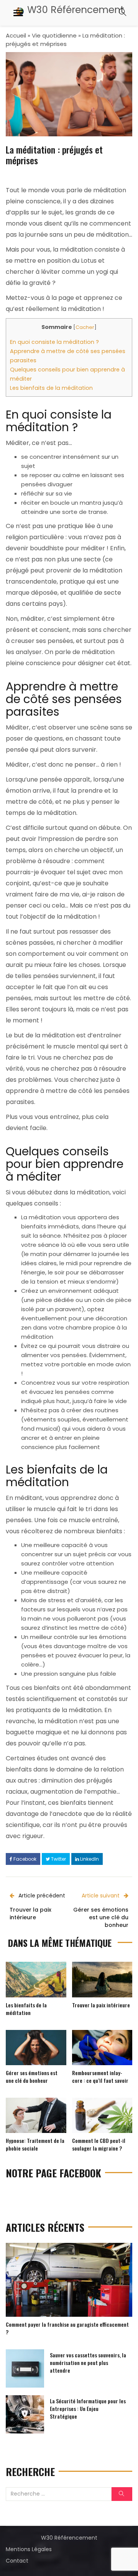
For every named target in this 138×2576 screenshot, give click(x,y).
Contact (17, 2561)
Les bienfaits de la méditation (51, 388)
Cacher (85, 327)
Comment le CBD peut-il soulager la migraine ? (99, 2144)
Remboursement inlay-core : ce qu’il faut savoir (100, 2076)
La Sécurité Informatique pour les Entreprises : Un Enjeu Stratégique (88, 2408)
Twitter (58, 1859)
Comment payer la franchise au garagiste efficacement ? (67, 2328)
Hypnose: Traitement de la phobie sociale (35, 2144)
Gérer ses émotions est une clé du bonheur (32, 2076)
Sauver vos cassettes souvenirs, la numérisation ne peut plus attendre (88, 2363)
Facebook (24, 1859)
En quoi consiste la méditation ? (54, 342)
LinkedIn (89, 1859)
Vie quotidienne (54, 35)
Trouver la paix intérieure (101, 2005)
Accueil (16, 35)
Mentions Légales (29, 2549)
